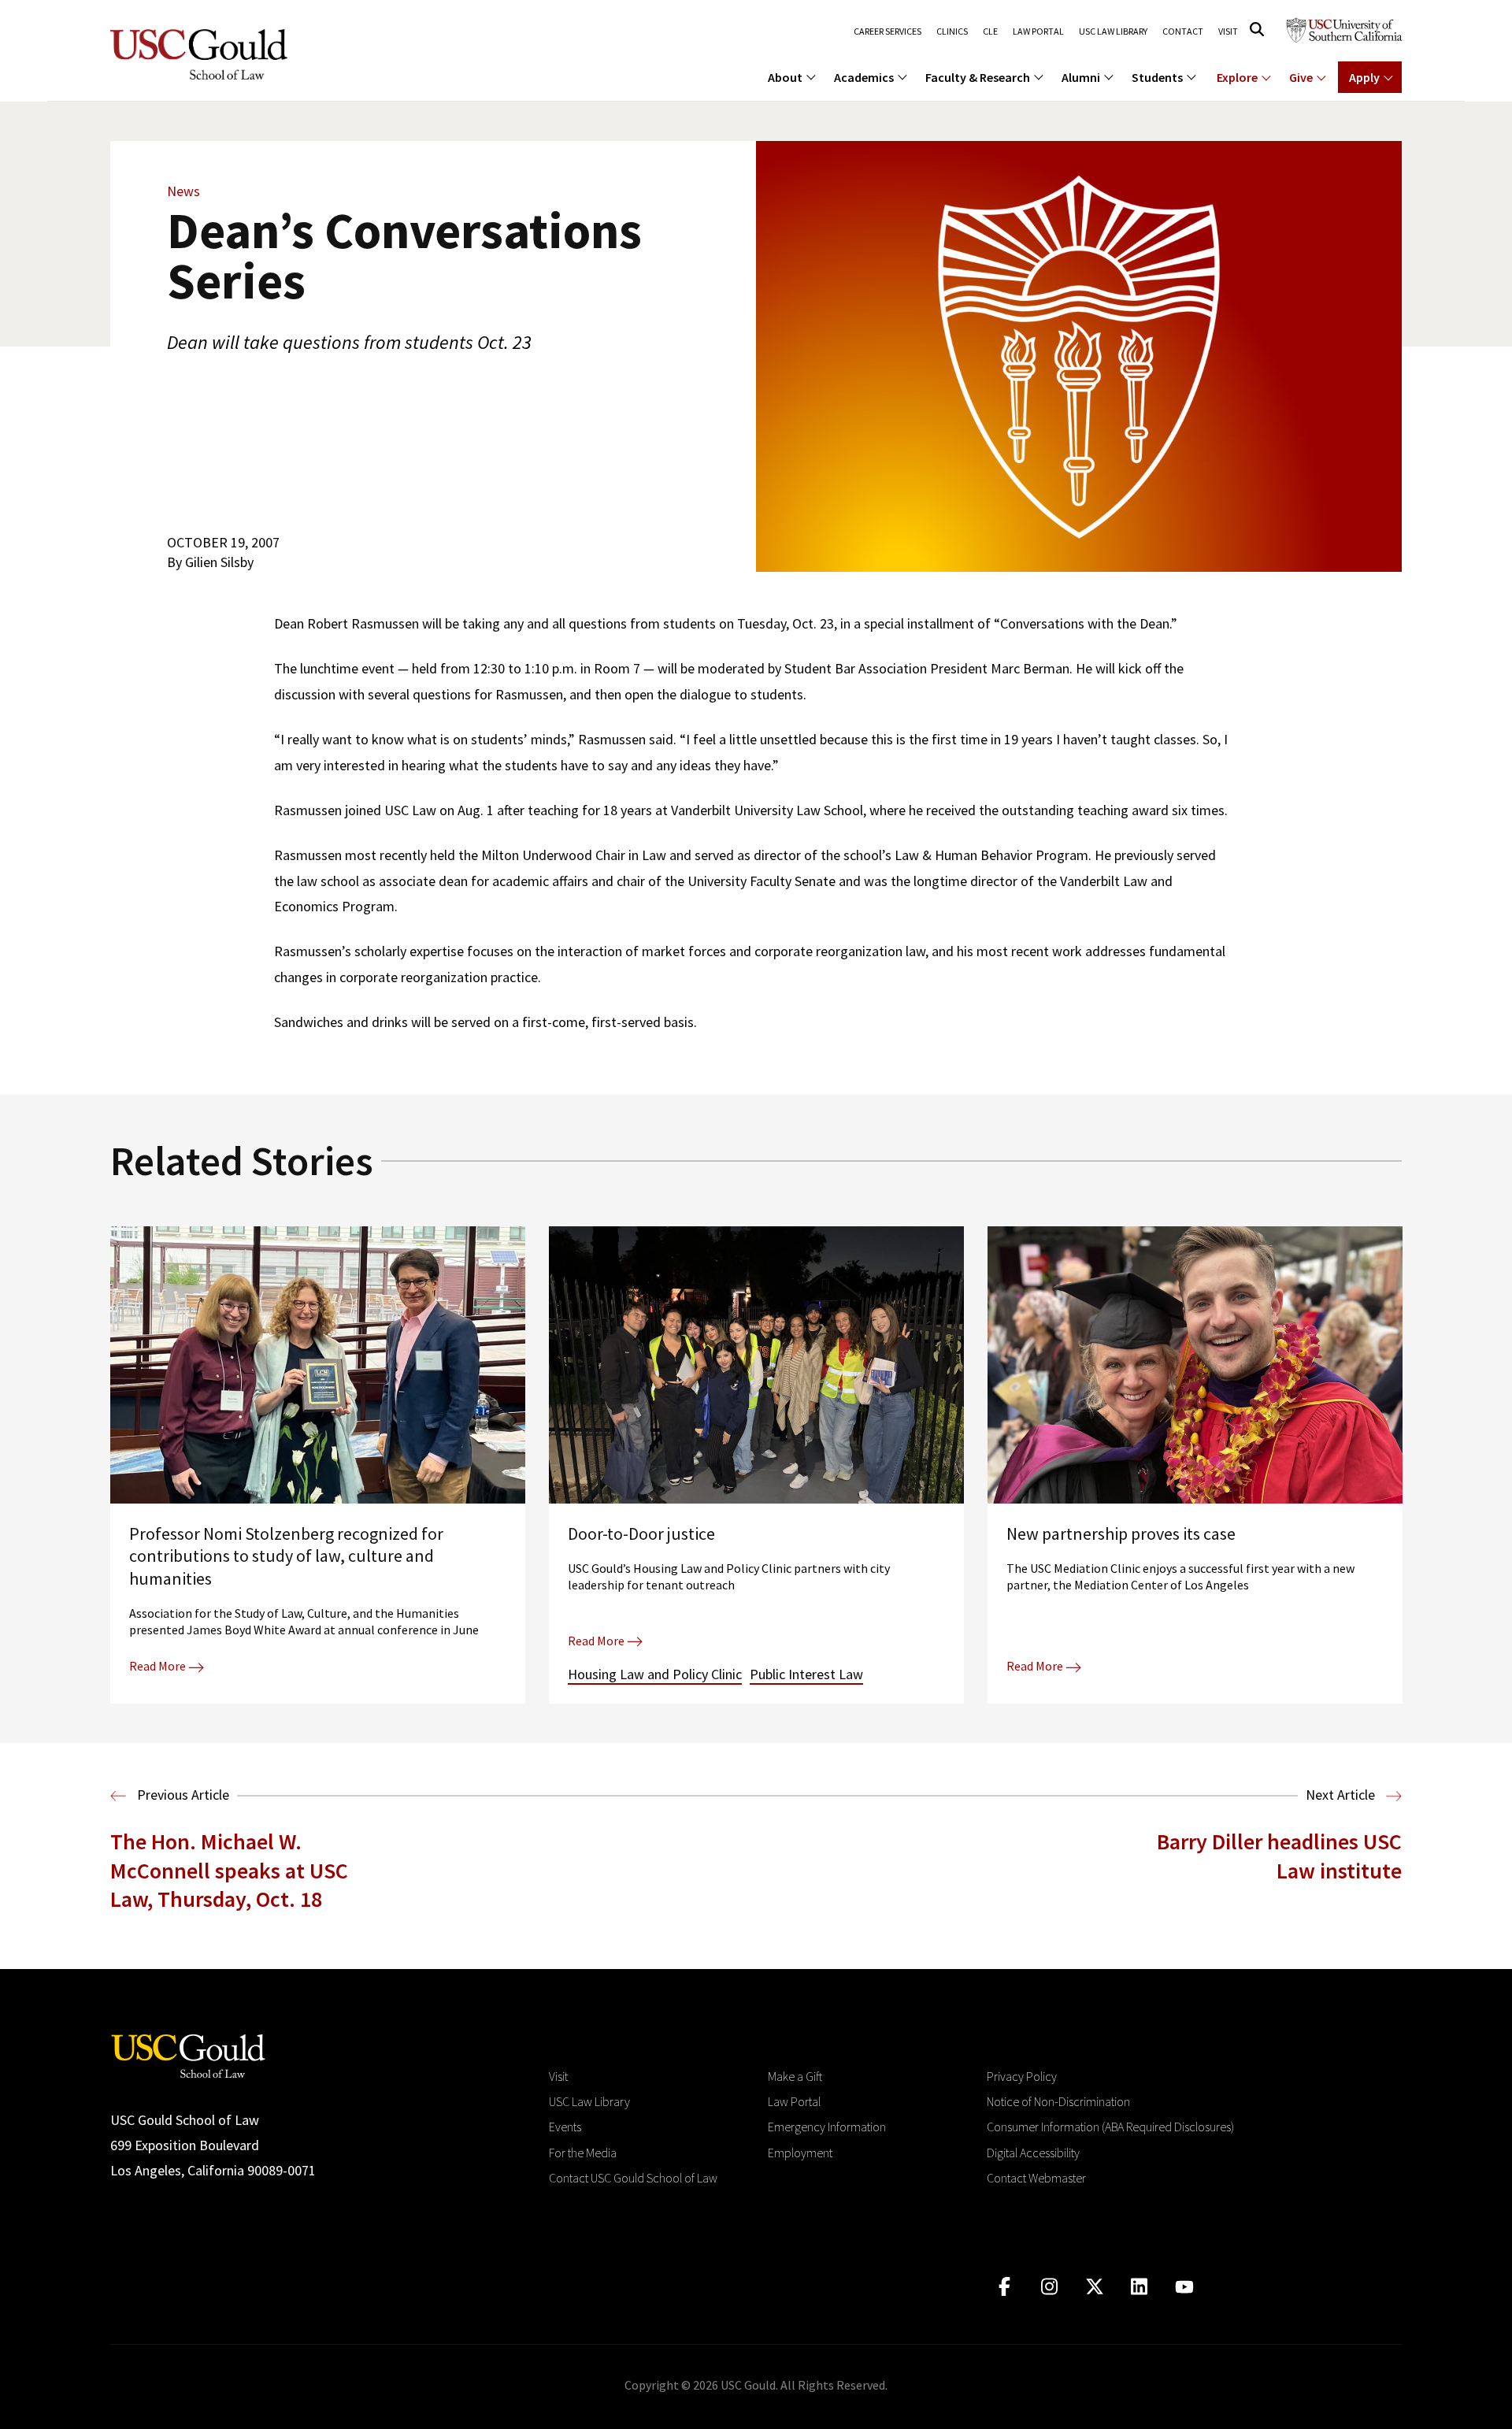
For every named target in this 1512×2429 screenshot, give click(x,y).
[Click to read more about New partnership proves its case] (1195, 1465)
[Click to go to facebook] (1004, 2287)
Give (1301, 77)
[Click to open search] (1257, 30)
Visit (1228, 32)
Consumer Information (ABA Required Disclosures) (1110, 2127)
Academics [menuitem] (864, 77)
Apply (1364, 77)
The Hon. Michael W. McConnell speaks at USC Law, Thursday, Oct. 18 (229, 1870)
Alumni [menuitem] (1081, 77)
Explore (1237, 77)
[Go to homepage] (188, 2054)
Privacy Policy (1022, 2076)
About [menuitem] (785, 77)
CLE (990, 32)
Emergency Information (827, 2127)
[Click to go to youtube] (1184, 2287)
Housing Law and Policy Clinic (655, 1674)
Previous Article (182, 1795)
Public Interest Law (806, 1674)
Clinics (952, 32)
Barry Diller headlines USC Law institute (1279, 1856)
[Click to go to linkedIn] (1139, 2287)
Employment (800, 2153)
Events (565, 2127)
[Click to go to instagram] (1049, 2287)
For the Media (583, 2153)
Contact (1183, 32)
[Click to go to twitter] (1094, 2287)
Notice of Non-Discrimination (1058, 2101)
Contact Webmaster (1036, 2178)
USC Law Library (1113, 32)
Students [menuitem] (1157, 77)
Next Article (1342, 1795)
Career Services (888, 32)
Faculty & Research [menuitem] (978, 77)
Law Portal (1038, 32)
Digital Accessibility (1033, 2153)
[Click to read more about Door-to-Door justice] (756, 1465)
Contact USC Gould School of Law (633, 2178)
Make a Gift (795, 2076)
